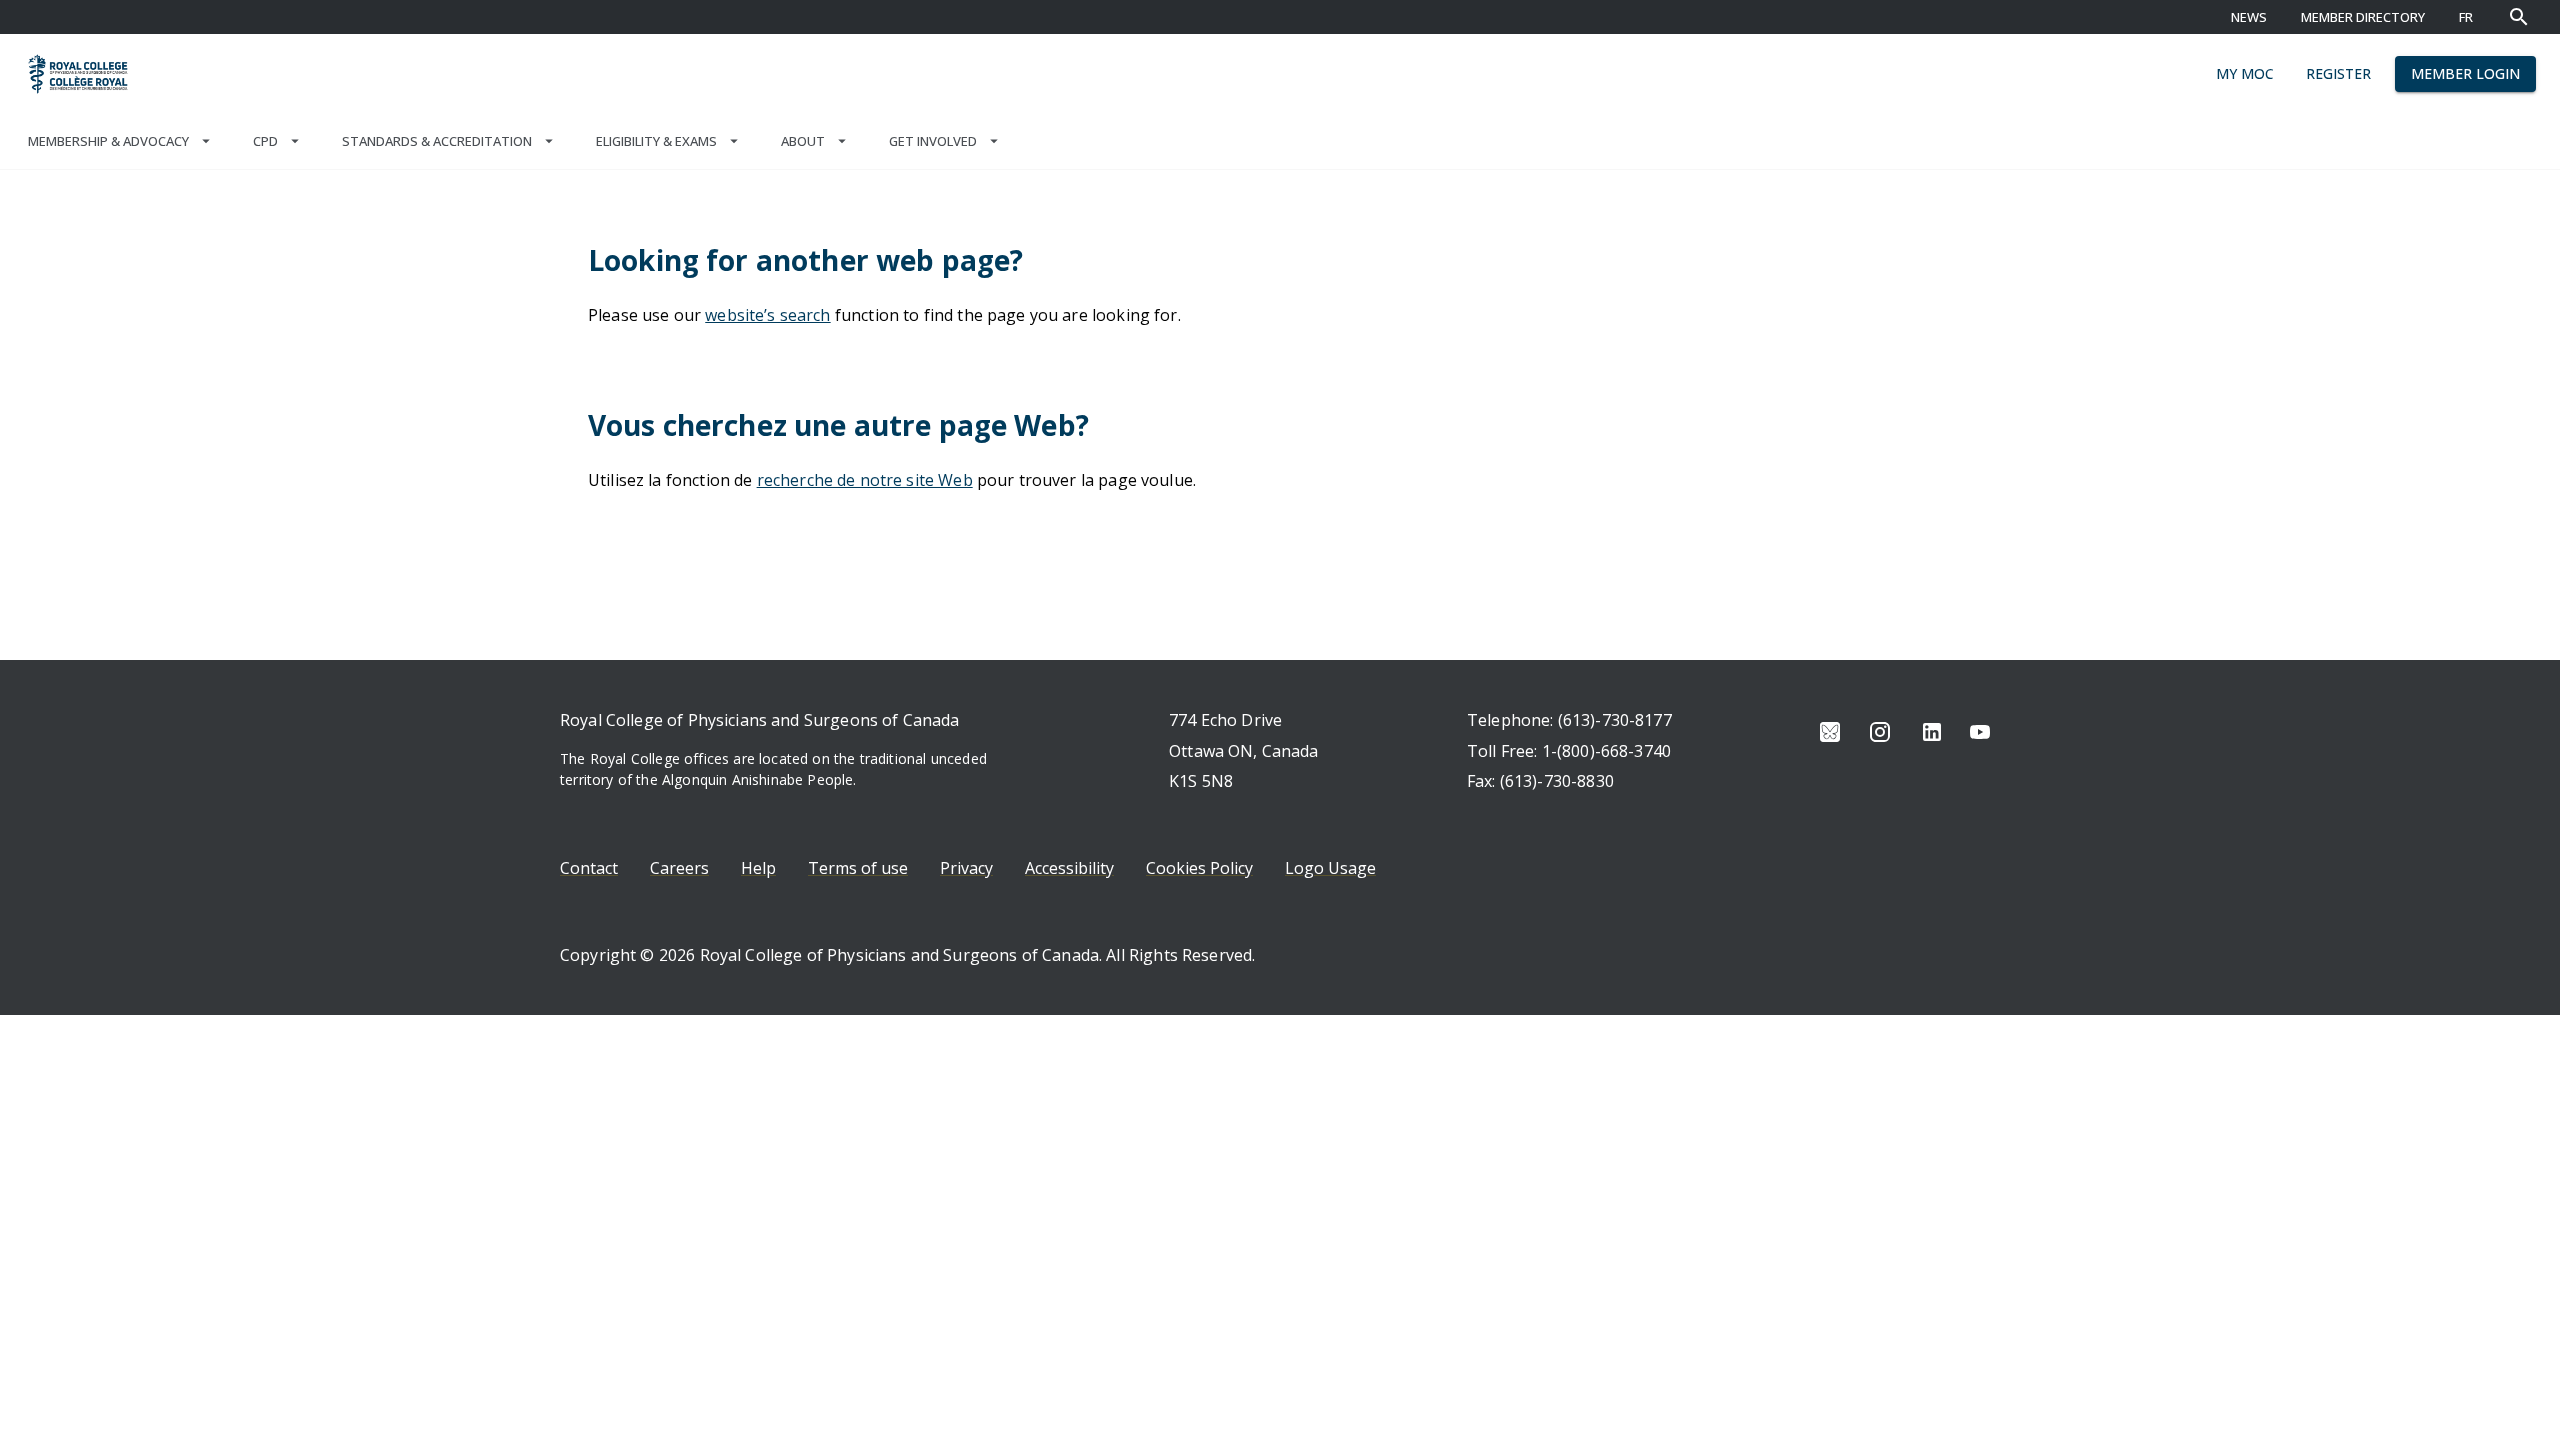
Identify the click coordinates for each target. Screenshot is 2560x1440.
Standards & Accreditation (437, 141)
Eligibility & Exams (656, 141)
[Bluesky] (1830, 732)
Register (2338, 73)
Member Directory (2363, 17)
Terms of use (858, 868)
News (2249, 17)
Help (758, 868)
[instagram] (1880, 732)
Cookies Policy (1199, 868)
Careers (679, 868)
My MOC (2245, 73)
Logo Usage (1330, 868)
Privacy (966, 868)
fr (2466, 17)
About (803, 141)
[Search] (2519, 17)
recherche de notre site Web (865, 480)
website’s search (767, 315)
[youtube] (1980, 732)
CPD (265, 141)
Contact (589, 868)
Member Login (2465, 73)
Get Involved (933, 141)
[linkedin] (1932, 732)
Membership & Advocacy (108, 141)
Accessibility (1069, 868)
